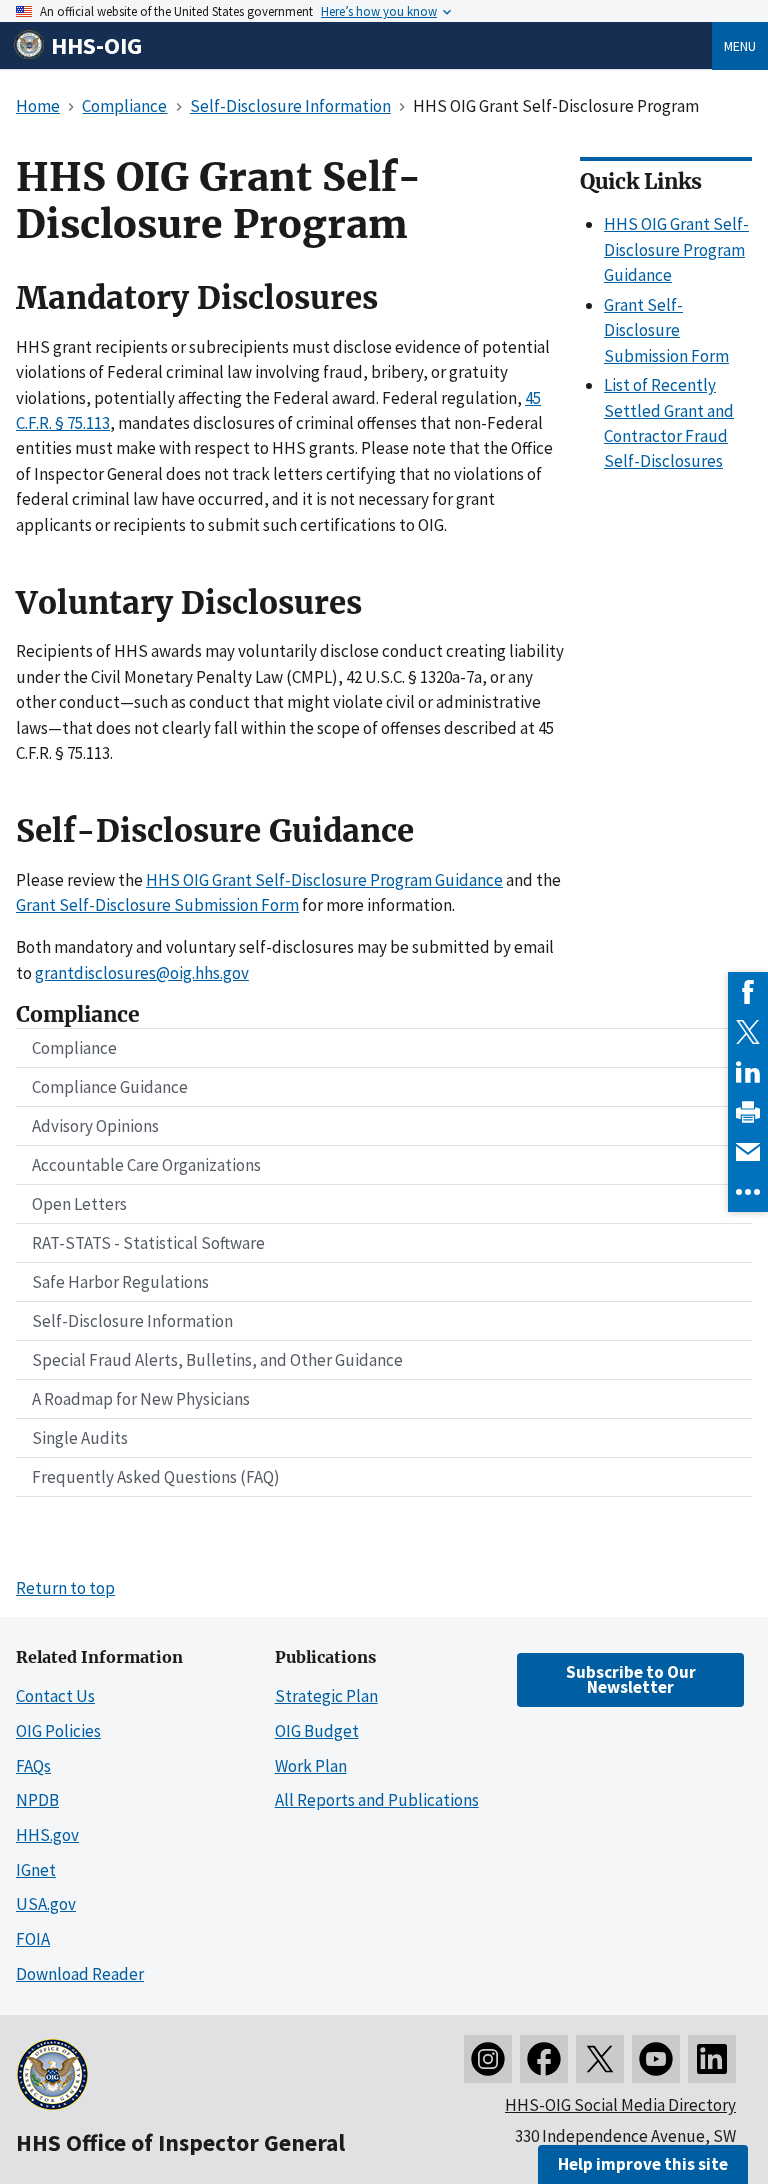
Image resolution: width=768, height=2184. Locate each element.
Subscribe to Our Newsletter (631, 1679)
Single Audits (80, 1438)
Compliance (74, 1048)
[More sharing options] (748, 1192)
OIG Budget (317, 1731)
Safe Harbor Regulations (120, 1282)
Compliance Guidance (110, 1087)
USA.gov (46, 1904)
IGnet (36, 1870)
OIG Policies (58, 1731)
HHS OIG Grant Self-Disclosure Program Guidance (324, 880)
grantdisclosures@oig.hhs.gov (142, 973)
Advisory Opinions (95, 1126)
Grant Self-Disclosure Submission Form (157, 905)
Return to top (65, 1588)
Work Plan (311, 1766)
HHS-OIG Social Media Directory (620, 2105)
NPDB (37, 1800)
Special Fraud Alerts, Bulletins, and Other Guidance (217, 1360)
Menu (740, 46)
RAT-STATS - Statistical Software (148, 1243)
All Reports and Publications (377, 1800)
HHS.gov (47, 1835)
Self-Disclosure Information (132, 1321)
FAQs (33, 1766)
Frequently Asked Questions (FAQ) (156, 1477)
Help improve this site (643, 2164)
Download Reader (80, 1974)
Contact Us (55, 1696)
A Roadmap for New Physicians (141, 1399)
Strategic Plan (326, 1696)
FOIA (33, 1939)
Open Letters (79, 1204)
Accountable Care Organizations (146, 1165)
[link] (748, 992)
